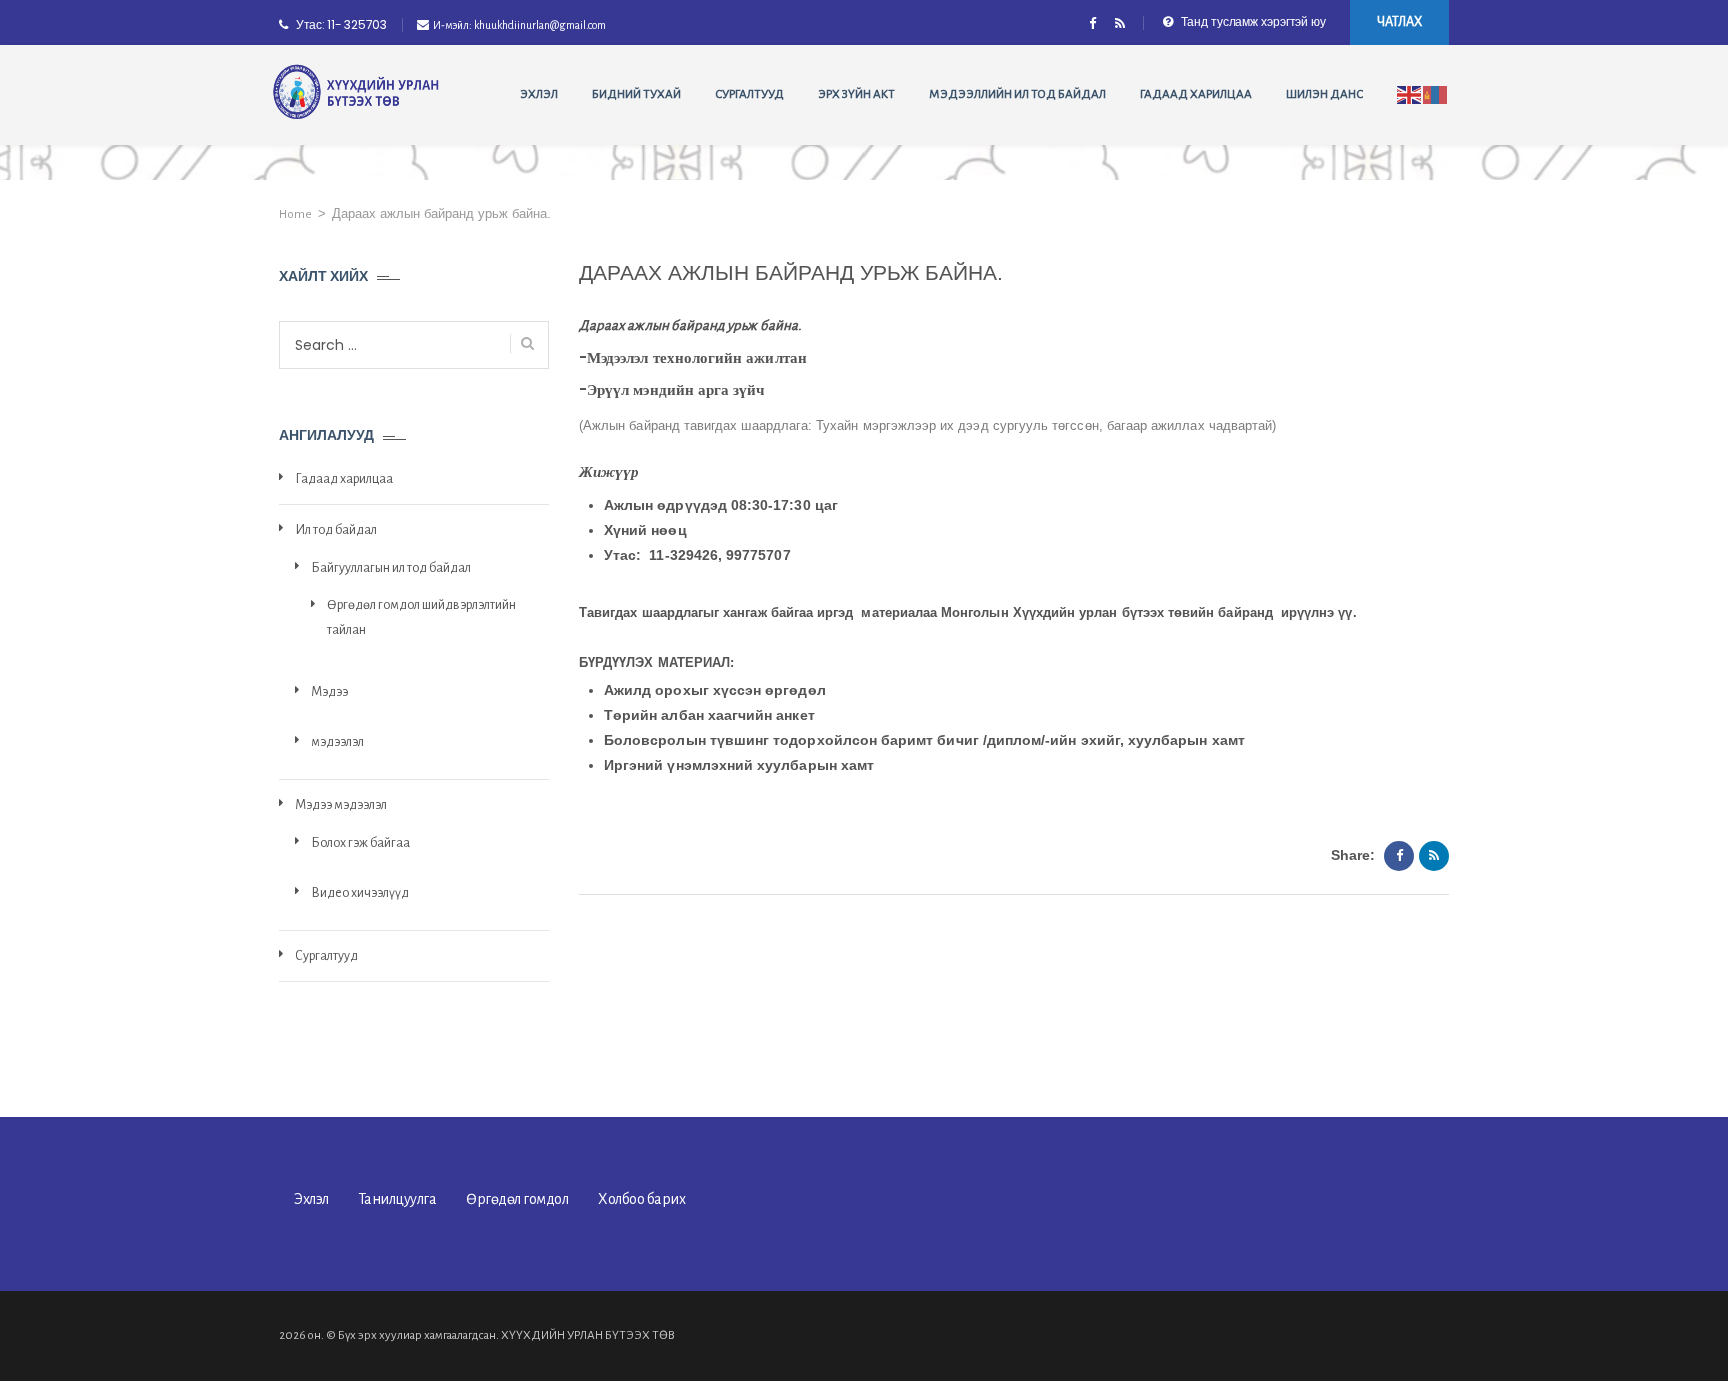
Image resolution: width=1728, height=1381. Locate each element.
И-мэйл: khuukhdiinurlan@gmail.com (519, 25)
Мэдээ (329, 692)
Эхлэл (539, 94)
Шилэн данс (1324, 94)
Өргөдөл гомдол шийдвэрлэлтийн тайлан (421, 617)
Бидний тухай (636, 94)
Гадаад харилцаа (1196, 94)
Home (295, 214)
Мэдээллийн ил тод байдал (1017, 94)
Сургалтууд (749, 94)
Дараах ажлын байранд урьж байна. (690, 325)
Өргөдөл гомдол (517, 1199)
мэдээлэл (337, 742)
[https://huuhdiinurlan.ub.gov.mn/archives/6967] (1434, 856)
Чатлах (1399, 22)
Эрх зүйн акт (856, 94)
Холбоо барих (641, 1199)
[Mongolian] (1436, 94)
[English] (1410, 94)
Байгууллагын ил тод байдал (391, 568)
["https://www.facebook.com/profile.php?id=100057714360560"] (1092, 25)
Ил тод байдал (336, 530)
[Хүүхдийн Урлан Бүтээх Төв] (356, 92)
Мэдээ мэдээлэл (341, 805)
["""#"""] (1119, 25)
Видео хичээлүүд (360, 893)
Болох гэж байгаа (360, 843)
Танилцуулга (398, 1199)
